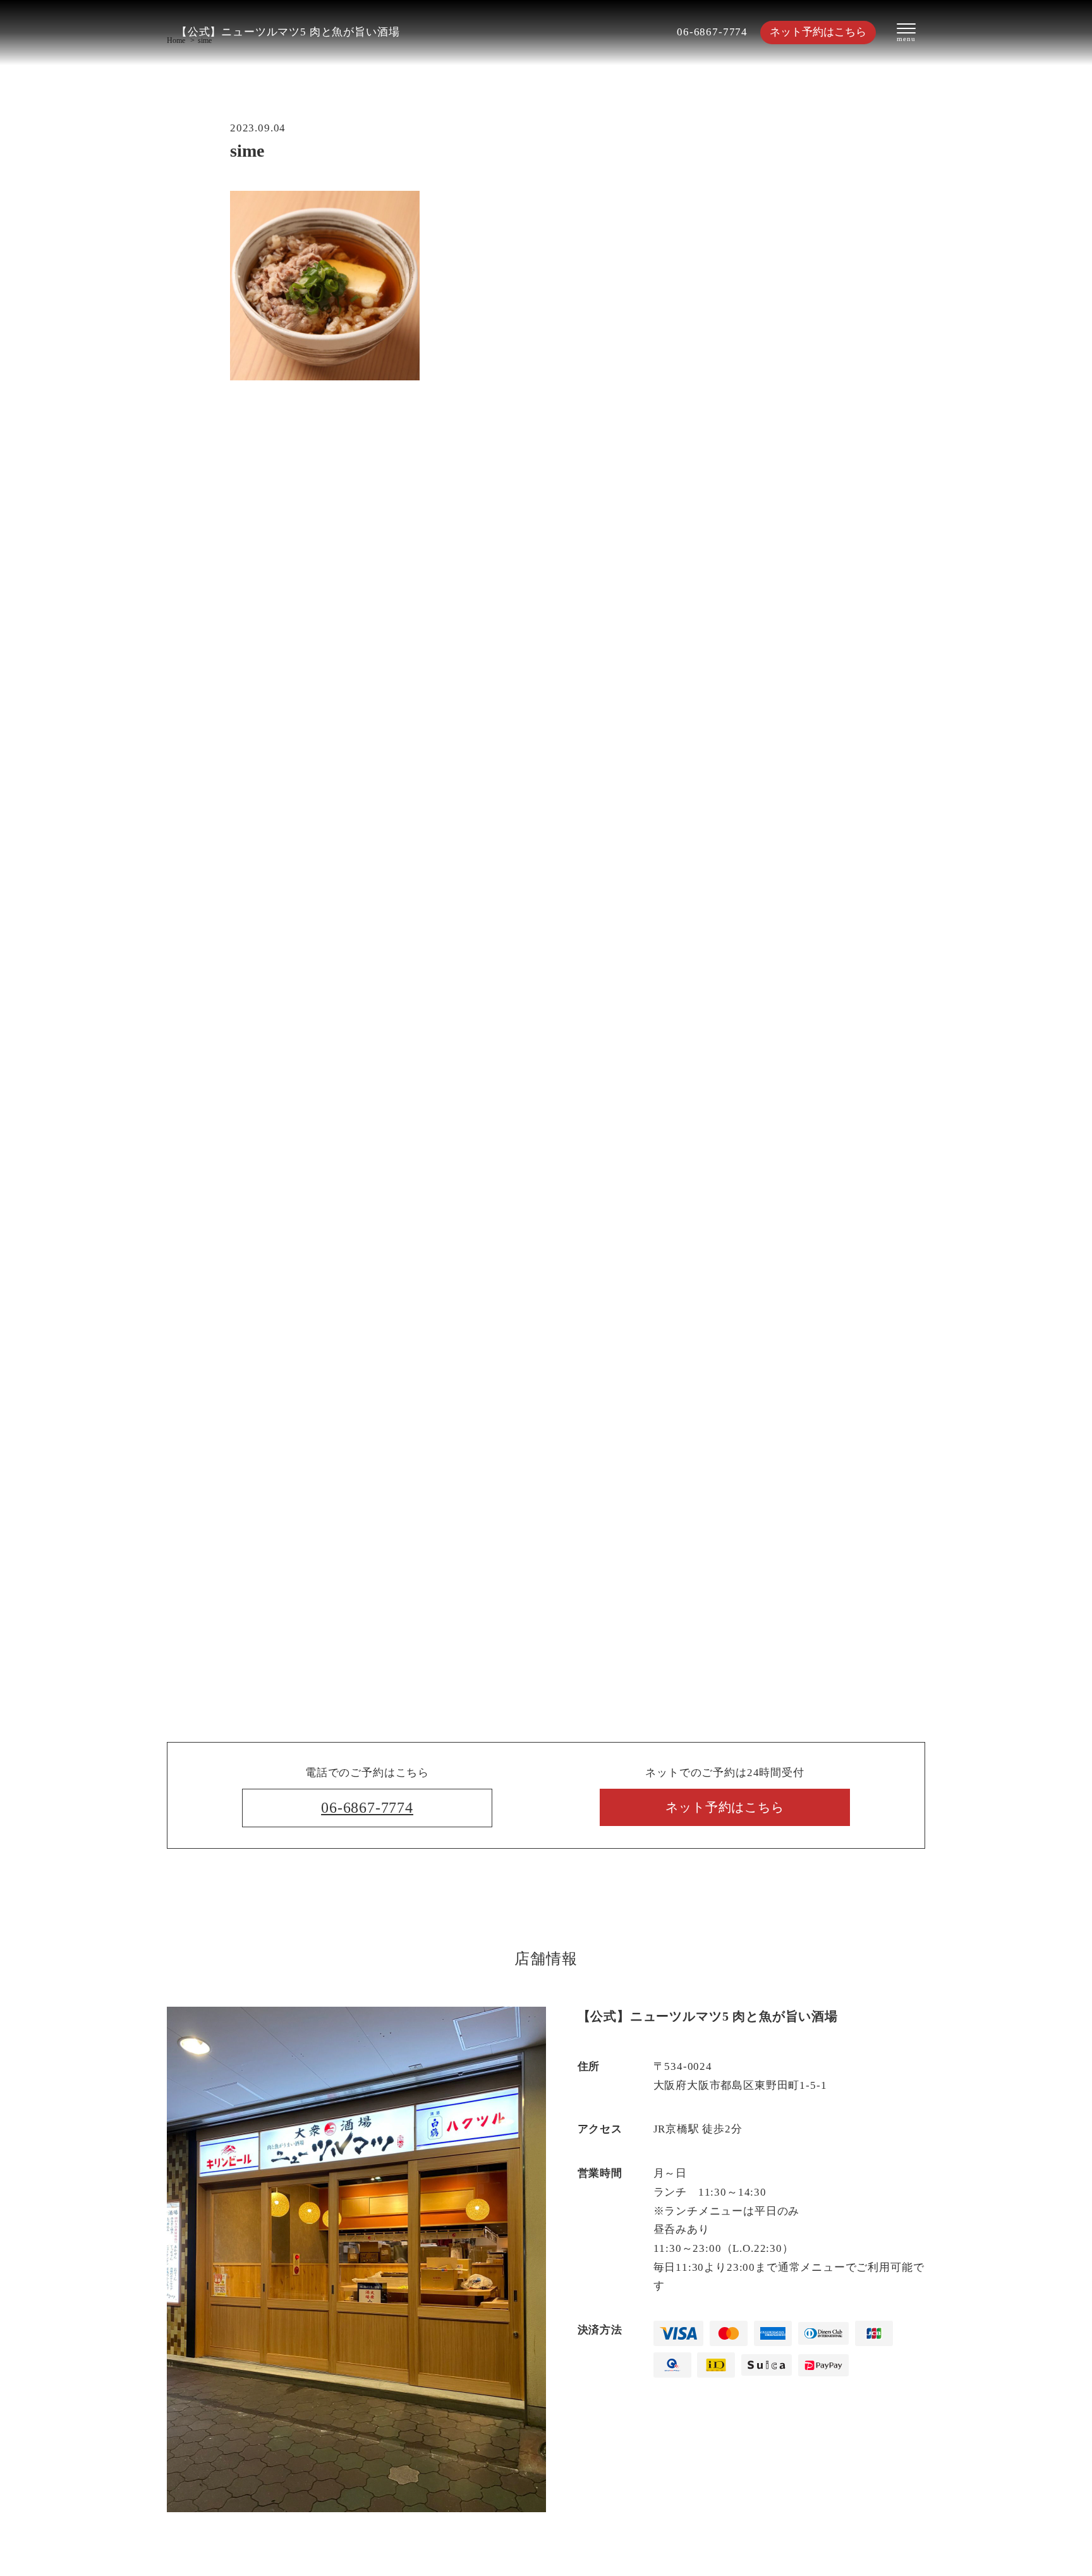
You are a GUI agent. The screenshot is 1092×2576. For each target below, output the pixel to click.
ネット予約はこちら (818, 32)
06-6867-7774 (712, 32)
